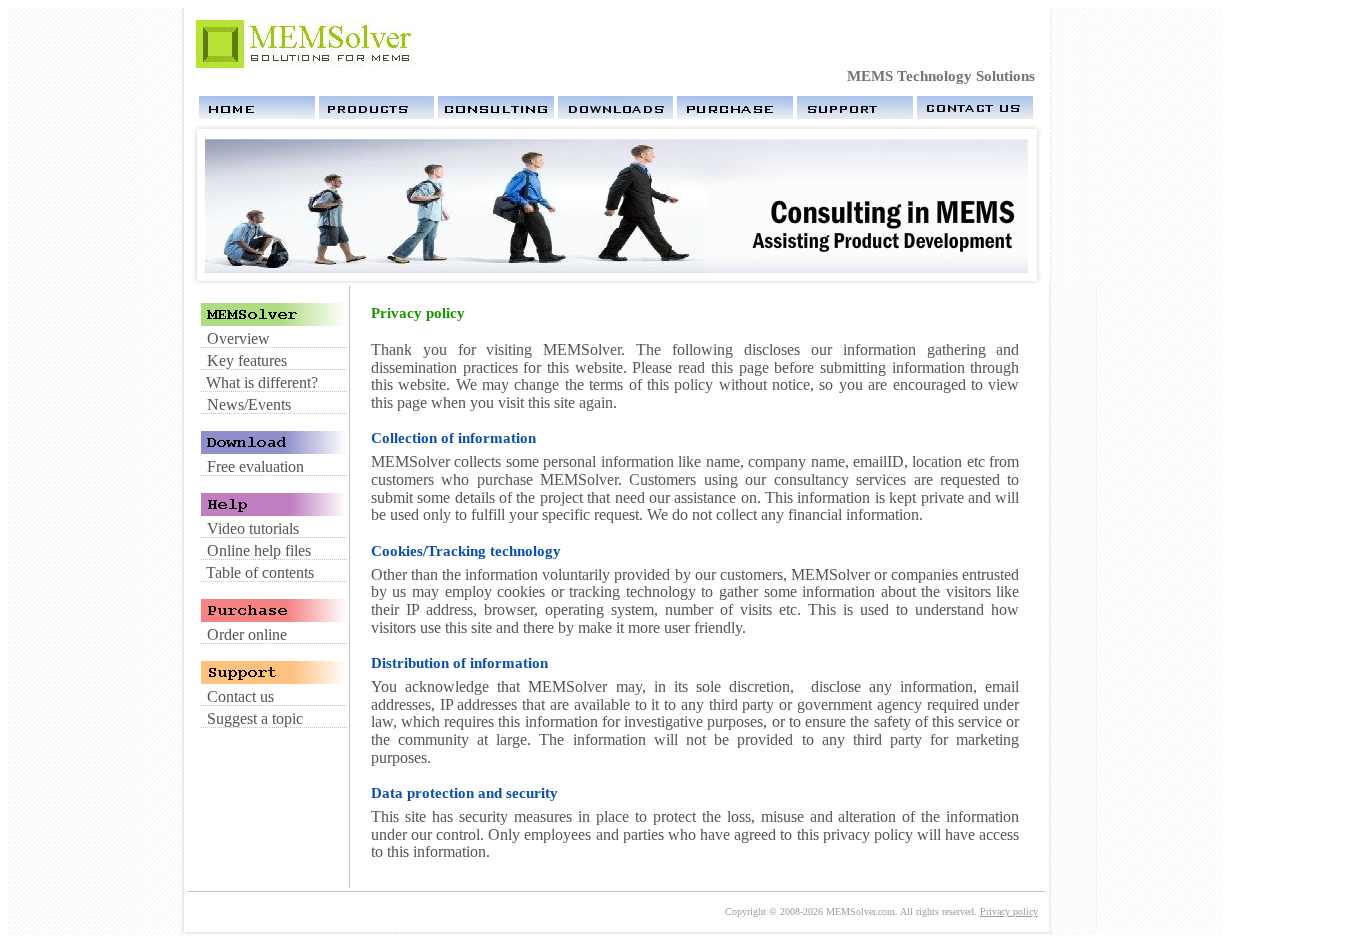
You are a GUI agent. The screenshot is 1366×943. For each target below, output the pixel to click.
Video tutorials (253, 528)
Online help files (259, 550)
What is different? (262, 382)
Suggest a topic (255, 718)
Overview (238, 338)
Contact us (240, 696)
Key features (247, 360)
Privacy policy (1009, 911)
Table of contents (260, 572)
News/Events (249, 404)
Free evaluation (255, 466)
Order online (247, 634)
